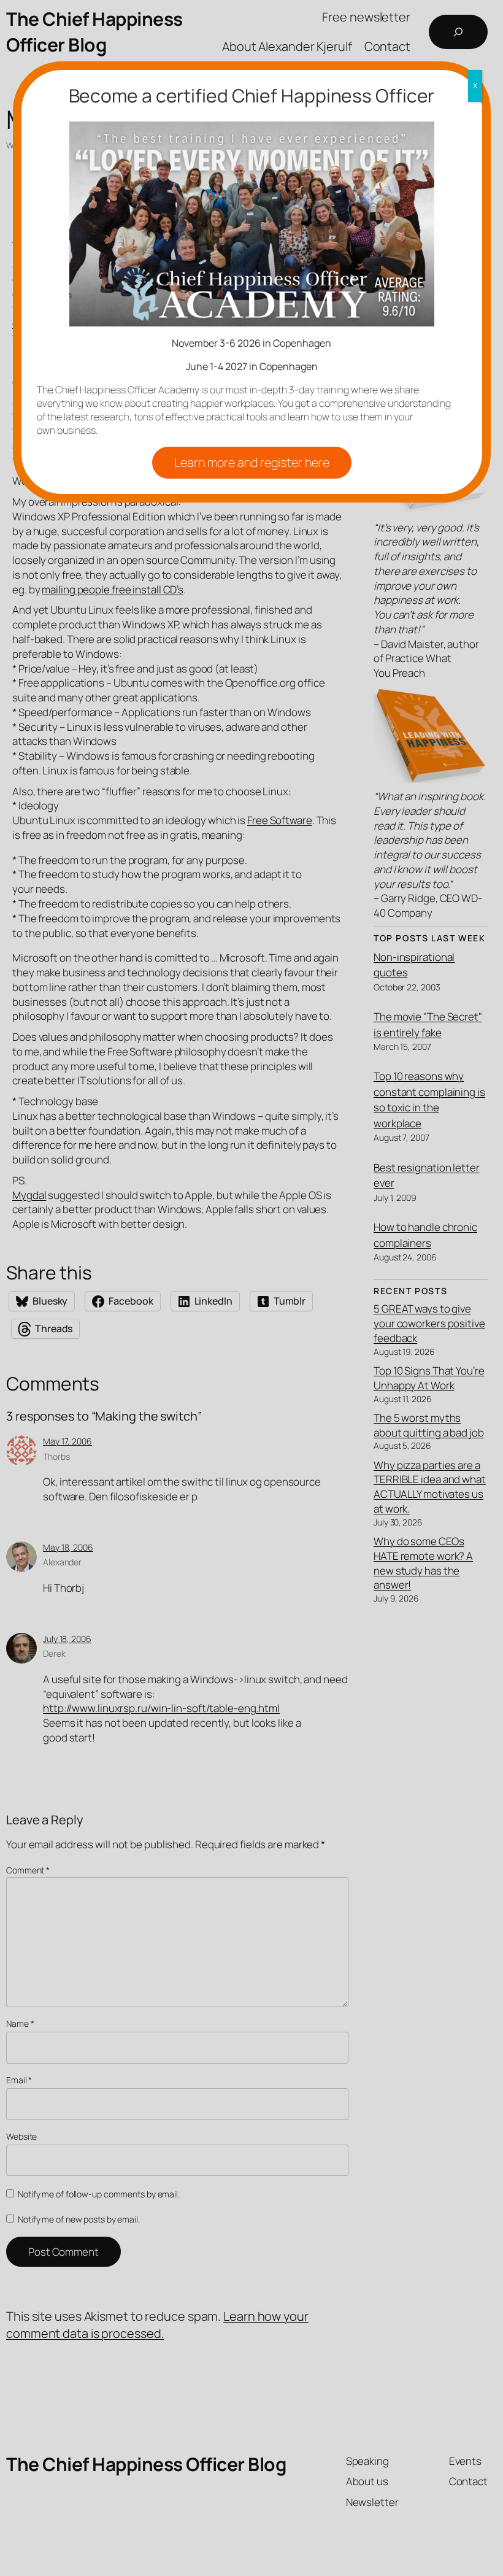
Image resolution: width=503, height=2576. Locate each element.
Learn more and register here (252, 462)
